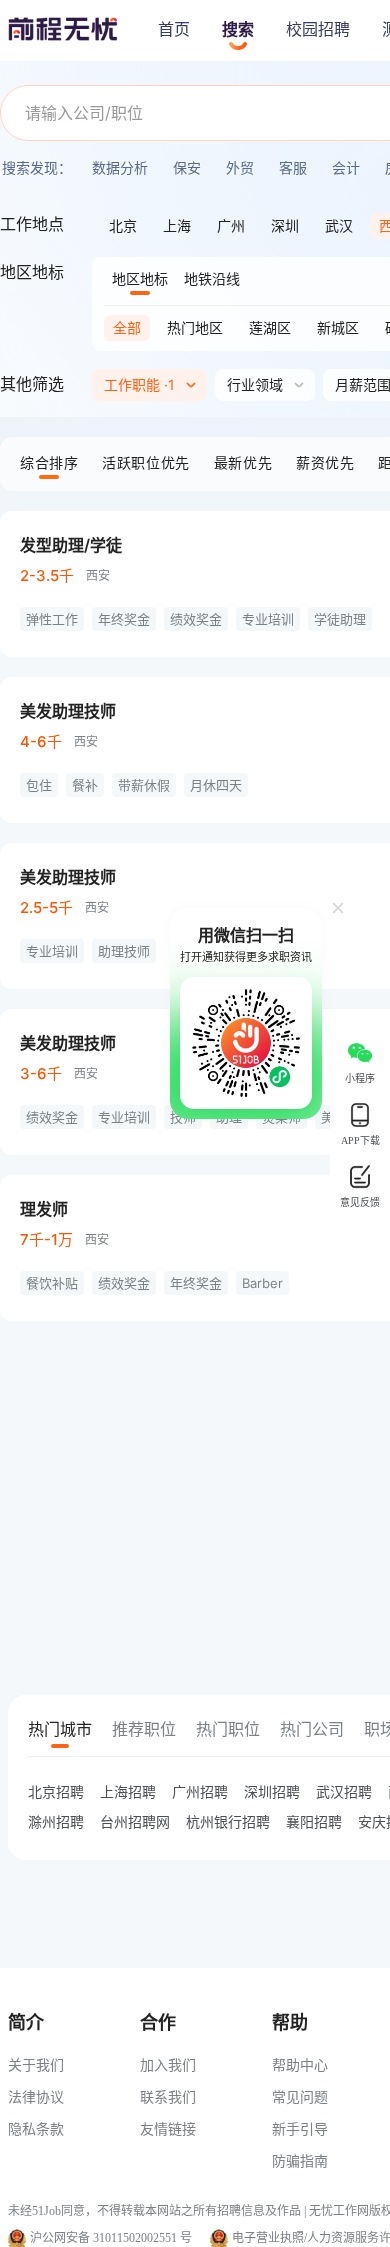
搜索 (238, 29)
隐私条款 (36, 2128)
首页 (174, 29)
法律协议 (36, 2096)
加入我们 (168, 2064)
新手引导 (300, 2128)
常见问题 (300, 2096)
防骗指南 (300, 2160)
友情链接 (168, 2128)
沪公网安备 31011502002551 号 (111, 2238)
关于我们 (36, 2064)
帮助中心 (300, 2064)
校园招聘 (318, 29)
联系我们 (168, 2096)
